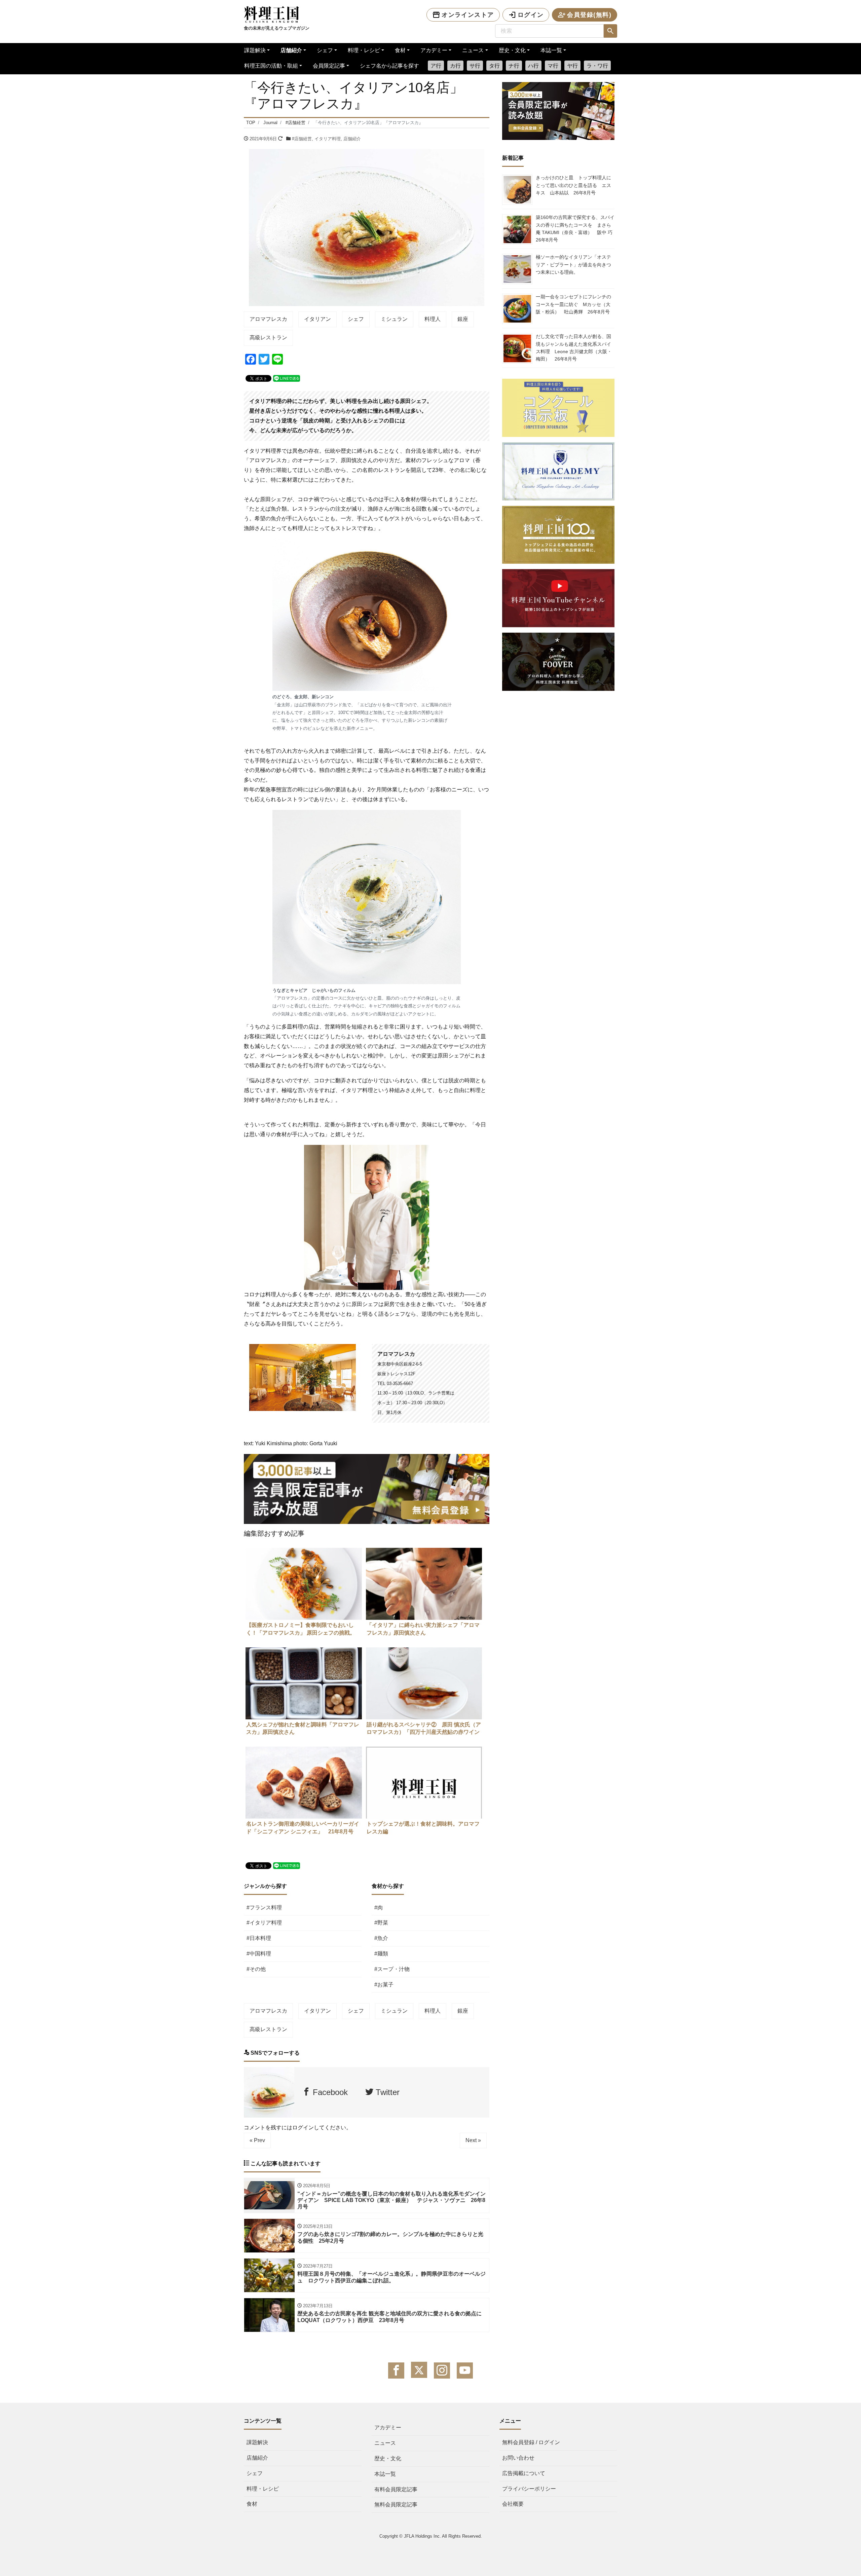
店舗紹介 (291, 50)
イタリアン (317, 319)
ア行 (436, 66)
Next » (473, 2140)
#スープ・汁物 (392, 1969)
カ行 (455, 66)
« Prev (257, 2140)
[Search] (610, 31)
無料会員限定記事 (396, 2505)
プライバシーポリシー (529, 2489)
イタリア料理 (328, 139)
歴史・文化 (512, 50)
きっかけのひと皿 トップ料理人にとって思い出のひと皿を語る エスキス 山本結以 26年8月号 (573, 185)
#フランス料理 (264, 1908)
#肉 (379, 1908)
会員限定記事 (329, 66)
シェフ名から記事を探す (389, 66)
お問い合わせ (518, 2458)
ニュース (473, 50)
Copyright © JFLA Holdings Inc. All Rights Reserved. (431, 2536)
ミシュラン (394, 319)
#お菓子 (384, 1985)
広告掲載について (524, 2473)
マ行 (553, 66)
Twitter (386, 2092)
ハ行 (533, 66)
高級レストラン (268, 338)
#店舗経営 (302, 139)
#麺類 (381, 1954)
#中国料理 (259, 1954)
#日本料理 (259, 1938)
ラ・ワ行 (597, 66)
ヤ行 (572, 66)
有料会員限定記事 (396, 2489)
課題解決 (255, 50)
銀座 (463, 319)
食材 (400, 50)
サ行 (475, 66)
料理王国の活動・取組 (271, 66)
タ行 (494, 66)
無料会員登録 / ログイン (531, 2442)
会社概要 (513, 2504)
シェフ (325, 50)
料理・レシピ (364, 50)
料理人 (433, 319)
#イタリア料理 (264, 1923)
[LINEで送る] (287, 378)
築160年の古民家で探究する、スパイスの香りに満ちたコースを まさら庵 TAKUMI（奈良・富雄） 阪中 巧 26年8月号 (576, 229)
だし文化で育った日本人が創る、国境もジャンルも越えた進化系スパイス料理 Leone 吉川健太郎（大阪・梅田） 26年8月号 (574, 348)
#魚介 (381, 1938)
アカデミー (434, 50)
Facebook (329, 2092)
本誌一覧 (551, 50)
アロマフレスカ (268, 319)
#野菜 (381, 1923)
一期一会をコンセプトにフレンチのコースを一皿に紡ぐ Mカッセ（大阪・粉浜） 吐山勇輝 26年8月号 (573, 304)
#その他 (256, 1969)
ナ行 (514, 66)
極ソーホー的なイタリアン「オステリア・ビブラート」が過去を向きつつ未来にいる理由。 (573, 265)
